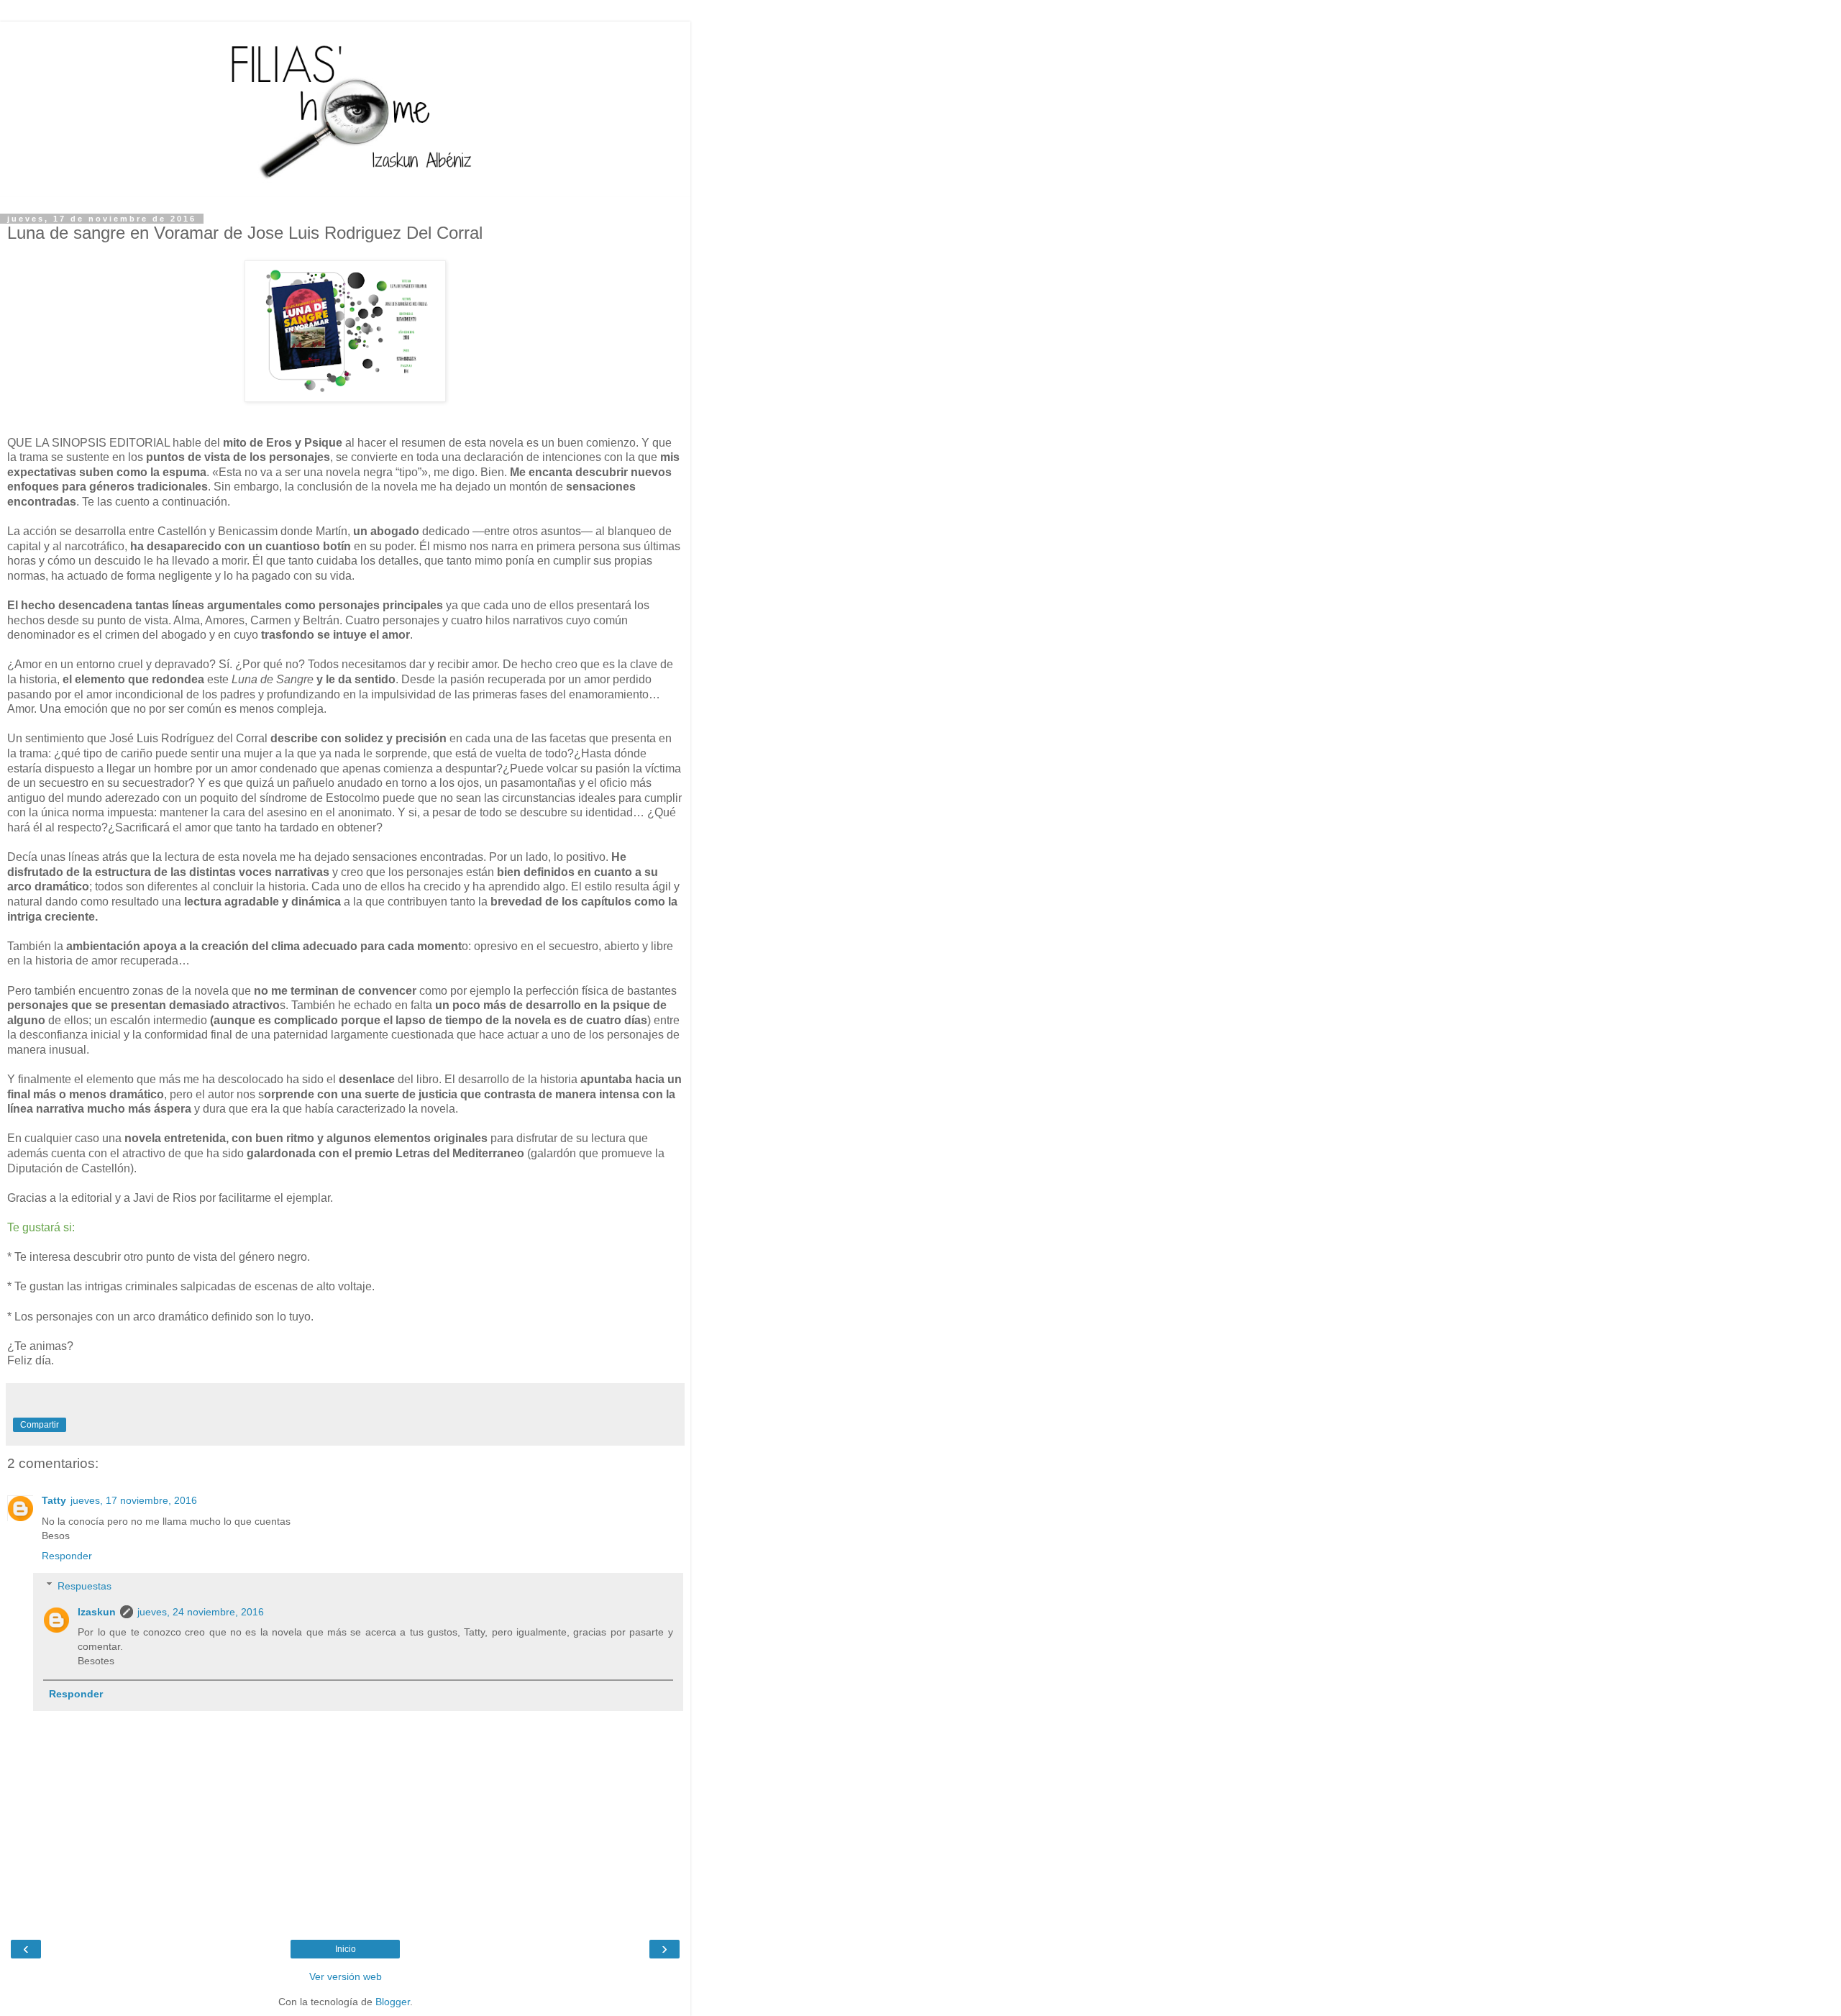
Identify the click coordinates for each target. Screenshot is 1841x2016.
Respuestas (84, 1586)
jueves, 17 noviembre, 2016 (134, 1500)
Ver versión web (346, 1976)
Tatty (54, 1500)
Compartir (40, 1425)
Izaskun (97, 1612)
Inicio (346, 1949)
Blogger (393, 2002)
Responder (67, 1556)
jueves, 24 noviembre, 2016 (201, 1612)
